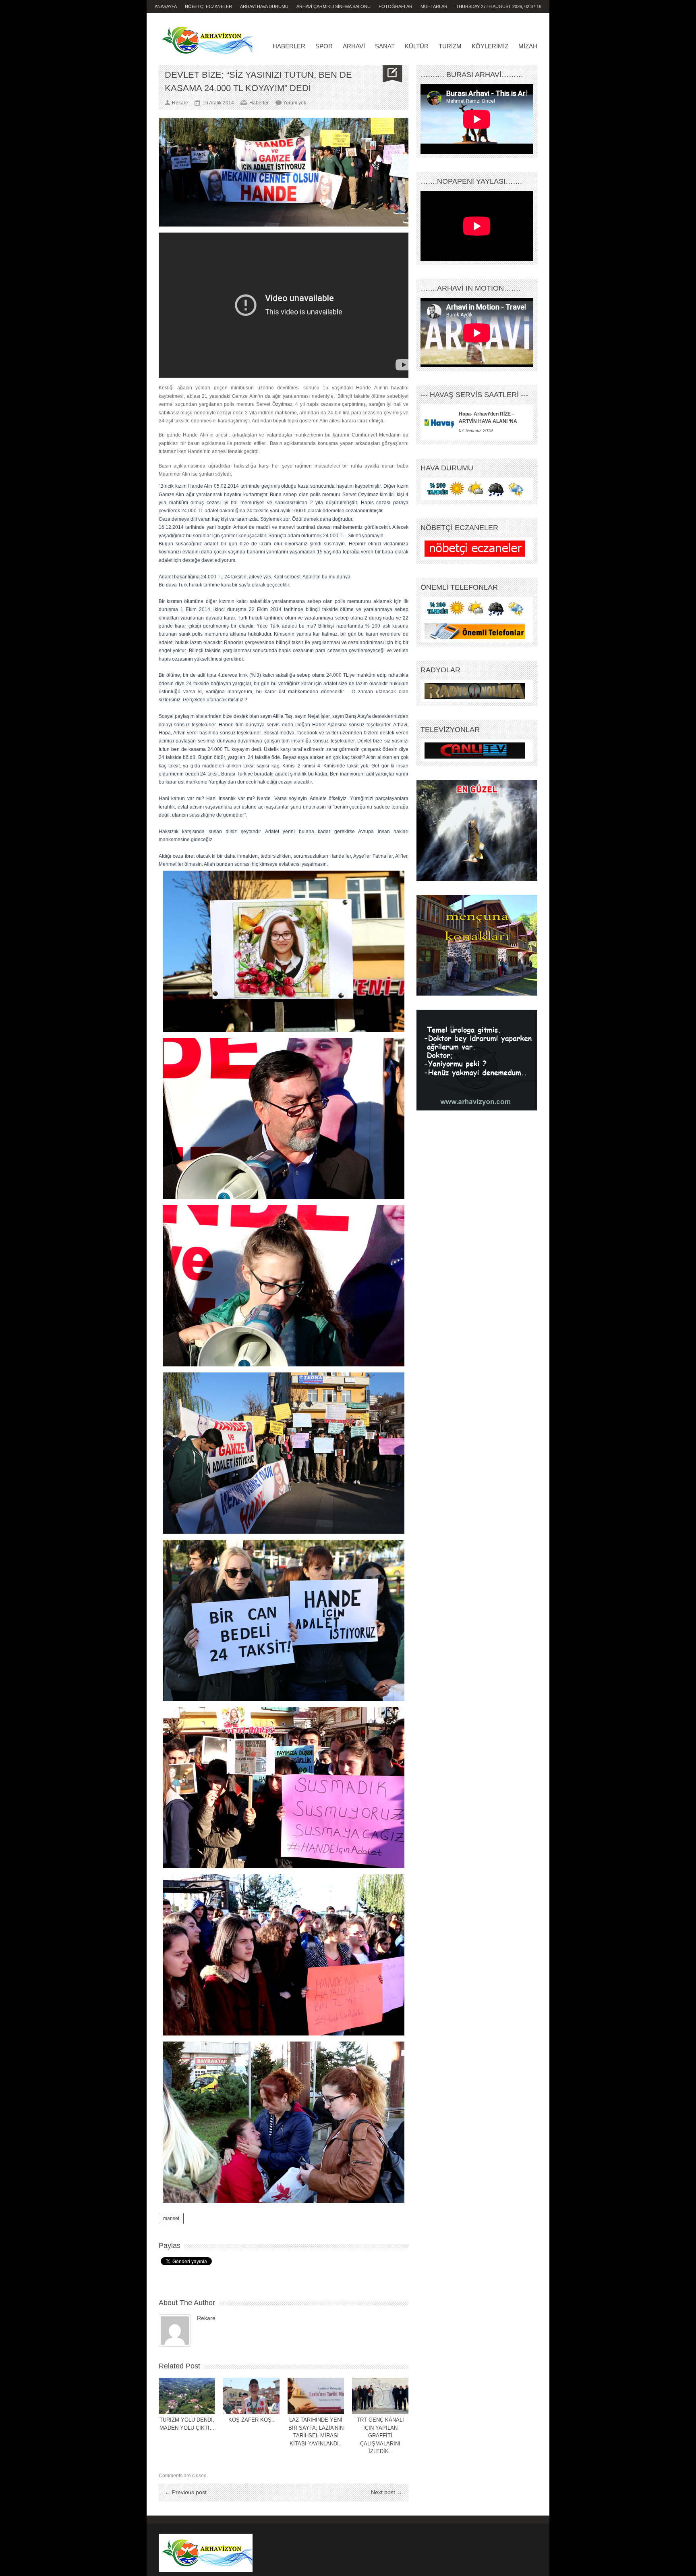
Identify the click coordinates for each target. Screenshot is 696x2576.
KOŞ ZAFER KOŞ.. (252, 2420)
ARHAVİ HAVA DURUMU (264, 6)
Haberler (289, 46)
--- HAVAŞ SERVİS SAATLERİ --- (474, 395)
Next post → (387, 2492)
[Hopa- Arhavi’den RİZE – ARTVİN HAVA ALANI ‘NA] (440, 422)
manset (171, 2218)
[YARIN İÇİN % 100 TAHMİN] (475, 489)
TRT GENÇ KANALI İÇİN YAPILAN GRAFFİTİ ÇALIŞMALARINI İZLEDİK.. (380, 2436)
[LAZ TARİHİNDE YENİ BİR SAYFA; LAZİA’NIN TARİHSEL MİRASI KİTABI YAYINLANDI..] (316, 2396)
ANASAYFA (166, 6)
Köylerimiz (490, 46)
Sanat (385, 46)
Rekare (206, 2318)
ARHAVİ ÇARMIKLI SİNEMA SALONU (333, 6)
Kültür (417, 46)
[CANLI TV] (475, 751)
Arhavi (354, 46)
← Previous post (186, 2492)
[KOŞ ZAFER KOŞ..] (251, 2396)
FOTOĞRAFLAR (396, 6)
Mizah (528, 46)
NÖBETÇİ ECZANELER (208, 6)
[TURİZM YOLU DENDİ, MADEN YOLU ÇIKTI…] (187, 2396)
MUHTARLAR (434, 6)
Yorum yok (295, 103)
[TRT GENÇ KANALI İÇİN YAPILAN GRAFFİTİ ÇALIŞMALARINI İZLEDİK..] (380, 2396)
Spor (324, 46)
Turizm (450, 46)
